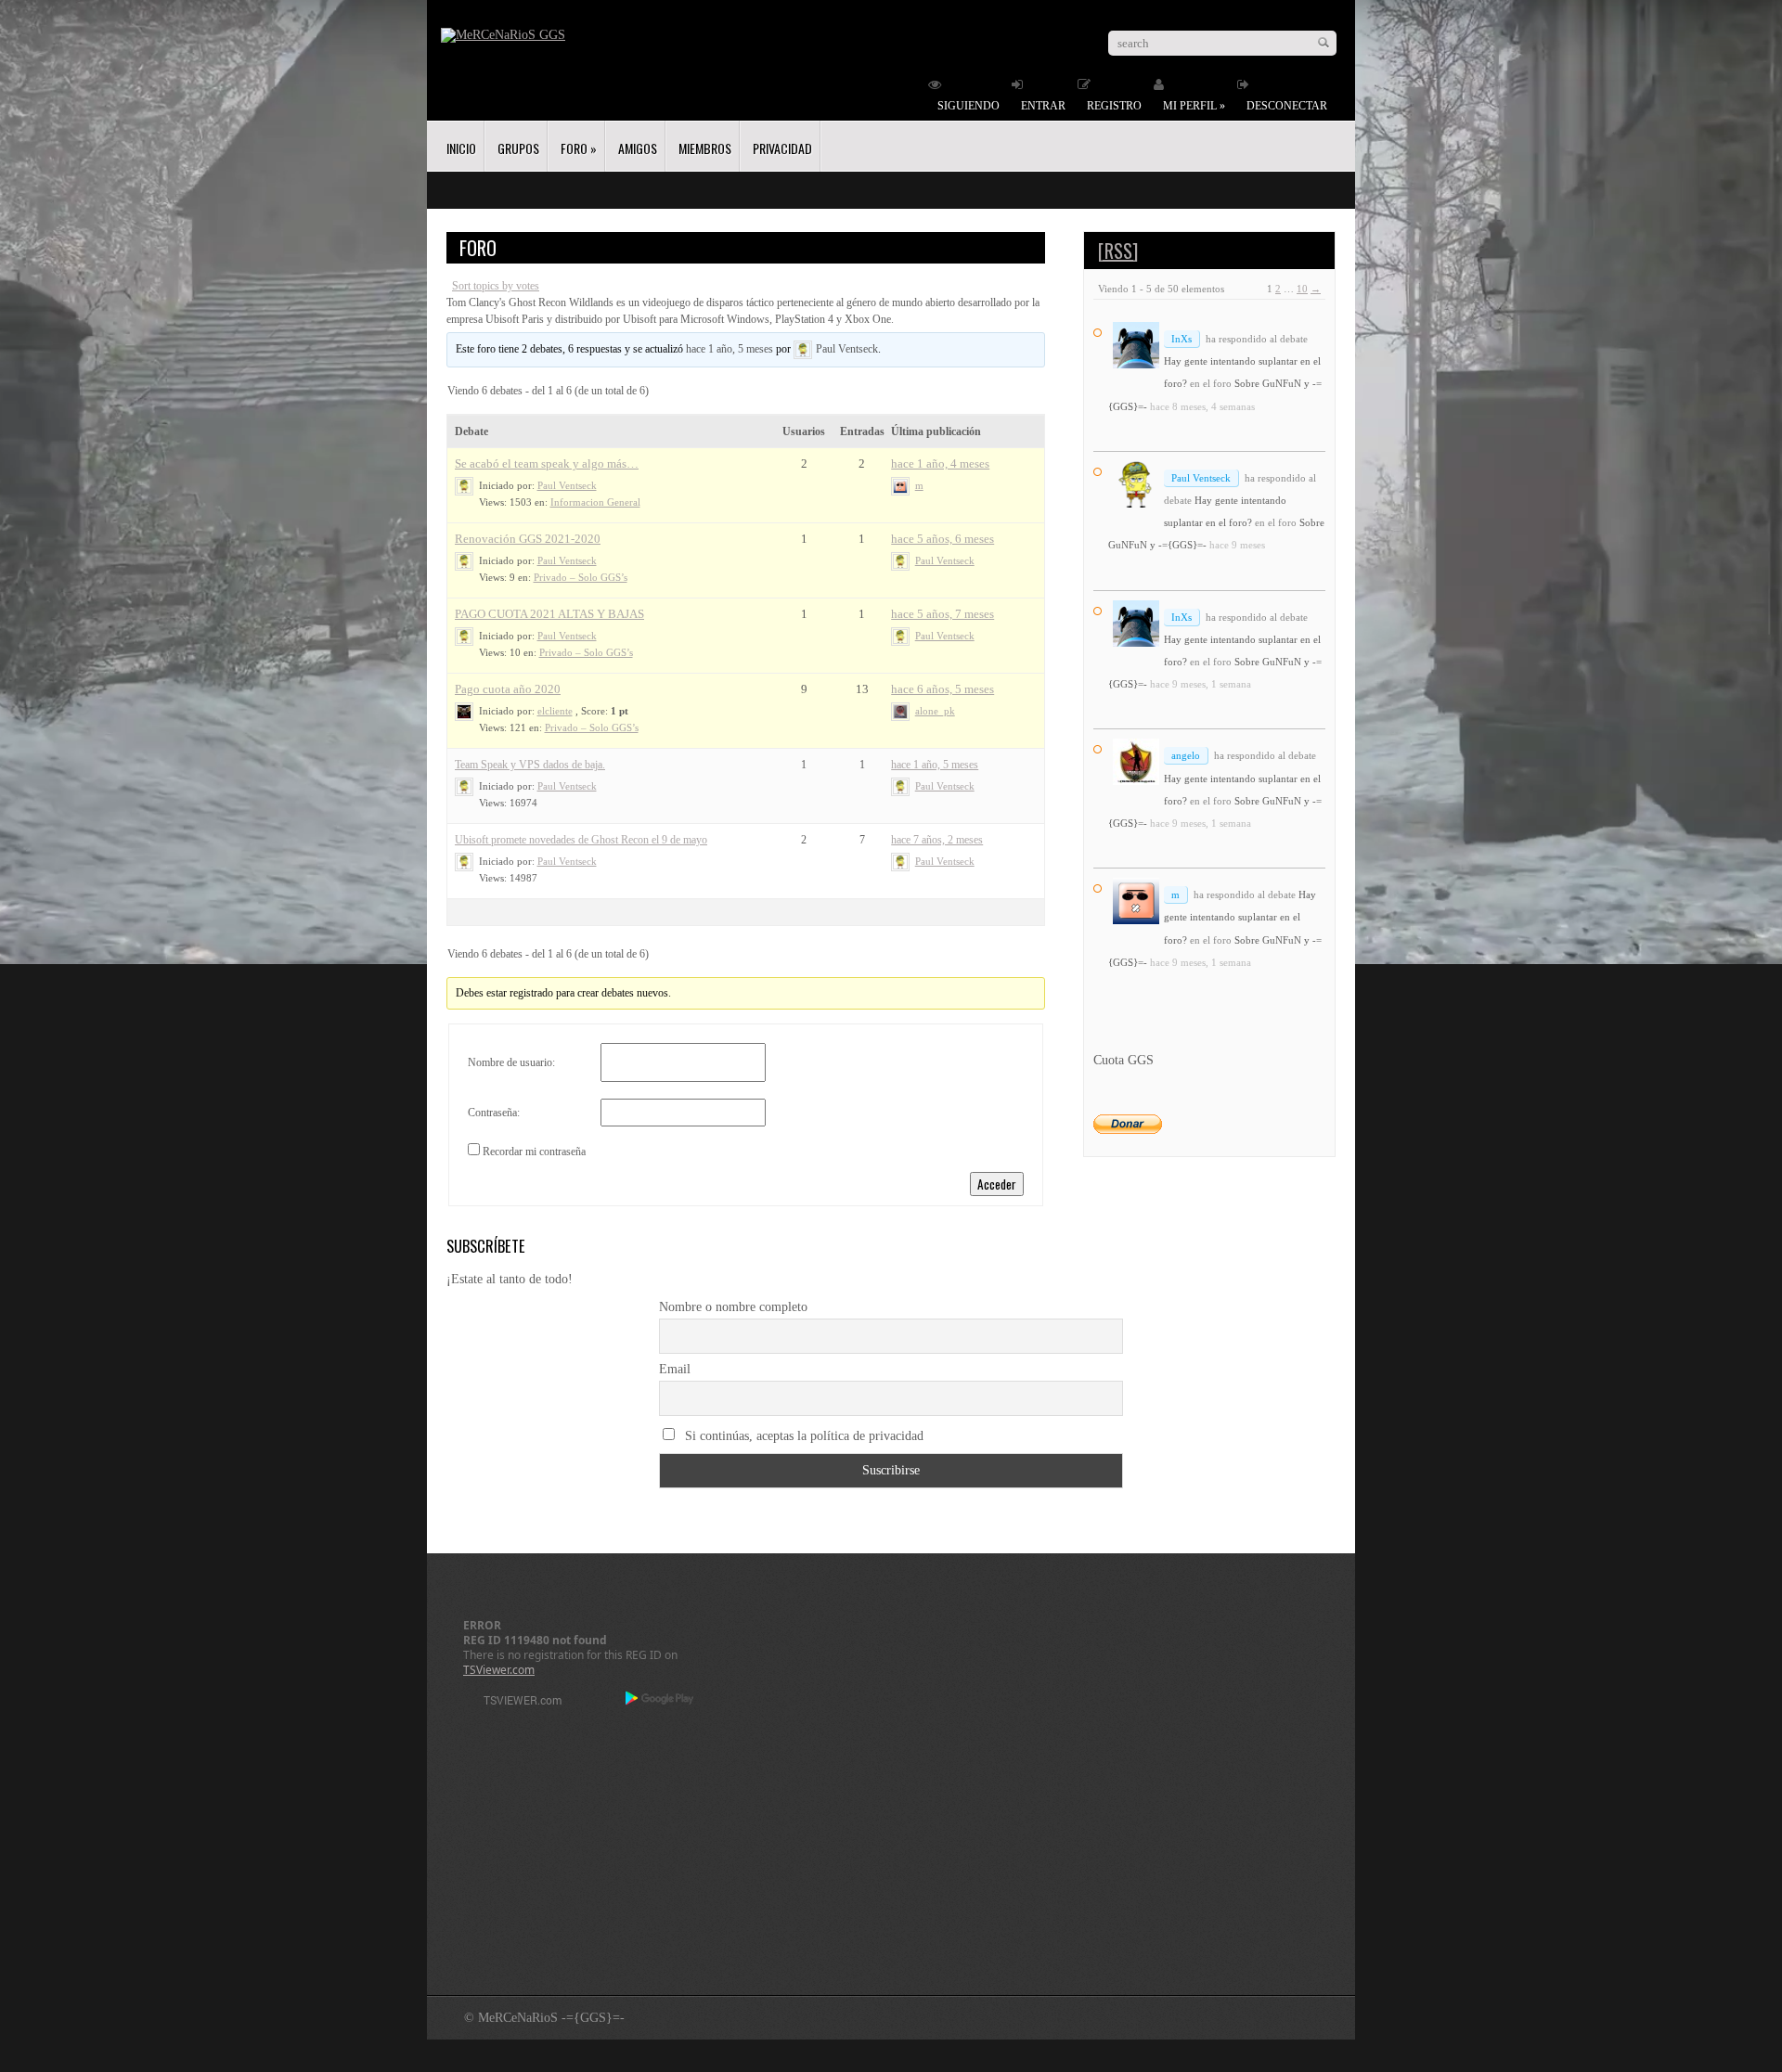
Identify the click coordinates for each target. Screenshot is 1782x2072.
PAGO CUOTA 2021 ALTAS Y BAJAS (549, 614)
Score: (594, 711)
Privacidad (782, 148)
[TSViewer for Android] (660, 1700)
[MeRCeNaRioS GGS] (503, 35)
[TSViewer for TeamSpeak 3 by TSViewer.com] (515, 1703)
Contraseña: (494, 1113)
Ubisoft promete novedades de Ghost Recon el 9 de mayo (581, 840)
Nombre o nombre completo (733, 1307)
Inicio (461, 148)
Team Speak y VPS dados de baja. (530, 765)
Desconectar (1287, 106)
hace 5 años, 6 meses (943, 539)
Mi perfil (1194, 106)
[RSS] (1118, 251)
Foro (579, 148)
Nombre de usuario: (511, 1062)
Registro (1114, 106)
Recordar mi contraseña (534, 1152)
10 (1302, 289)
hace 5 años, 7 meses (943, 614)
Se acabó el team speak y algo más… (547, 463)
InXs (1182, 339)
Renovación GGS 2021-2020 (528, 539)
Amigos (638, 148)
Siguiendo (968, 106)
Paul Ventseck (1201, 478)
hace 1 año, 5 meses (730, 349)
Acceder (997, 1184)
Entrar (1043, 106)
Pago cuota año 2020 (508, 689)
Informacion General (595, 502)
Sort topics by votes (496, 286)
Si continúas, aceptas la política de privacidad (802, 1436)
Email (675, 1369)
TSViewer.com (499, 1670)
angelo (1186, 755)
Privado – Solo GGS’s (581, 577)
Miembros (705, 148)
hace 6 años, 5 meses (943, 689)
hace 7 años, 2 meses (937, 840)
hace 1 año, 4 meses (940, 463)
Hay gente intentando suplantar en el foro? (1240, 917)
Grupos (518, 148)
